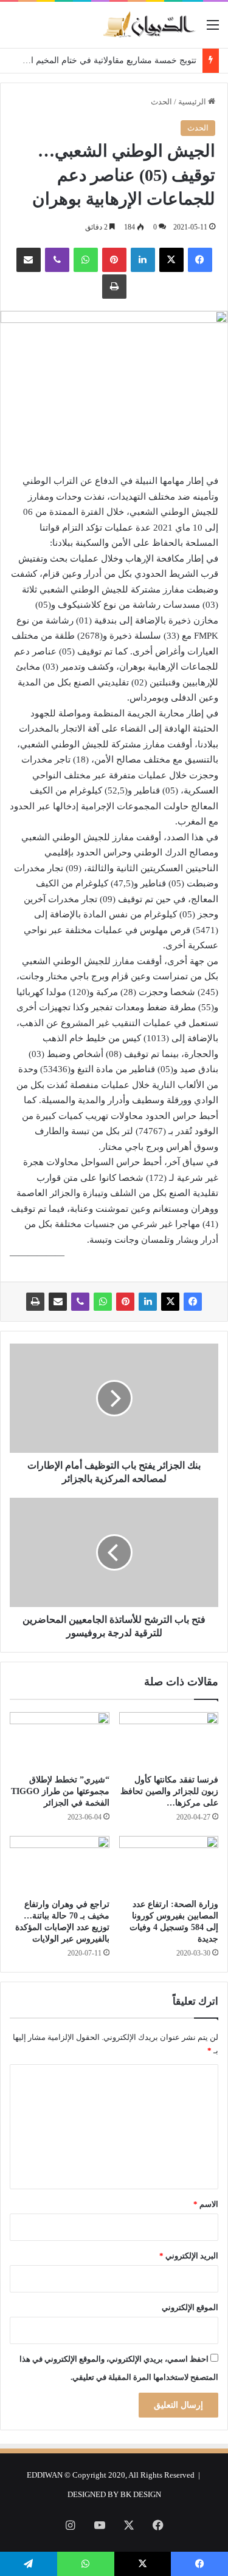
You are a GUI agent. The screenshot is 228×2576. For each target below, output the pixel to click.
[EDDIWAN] (149, 25)
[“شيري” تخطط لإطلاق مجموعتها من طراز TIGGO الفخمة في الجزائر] (60, 1740)
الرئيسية (193, 102)
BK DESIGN (141, 2494)
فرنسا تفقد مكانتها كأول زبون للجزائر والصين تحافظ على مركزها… (169, 1791)
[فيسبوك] (200, 260)
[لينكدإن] (143, 260)
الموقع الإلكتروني (190, 2307)
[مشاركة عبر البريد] (29, 260)
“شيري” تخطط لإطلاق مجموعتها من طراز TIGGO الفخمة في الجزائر (60, 1791)
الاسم (206, 2204)
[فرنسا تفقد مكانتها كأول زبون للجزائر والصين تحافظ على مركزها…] (169, 1740)
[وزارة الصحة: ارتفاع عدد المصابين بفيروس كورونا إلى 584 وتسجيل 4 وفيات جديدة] (169, 1864)
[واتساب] (86, 260)
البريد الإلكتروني (189, 2256)
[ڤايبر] (57, 260)
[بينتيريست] (114, 260)
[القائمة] (213, 29)
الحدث (161, 102)
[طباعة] (114, 287)
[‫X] (171, 260)
